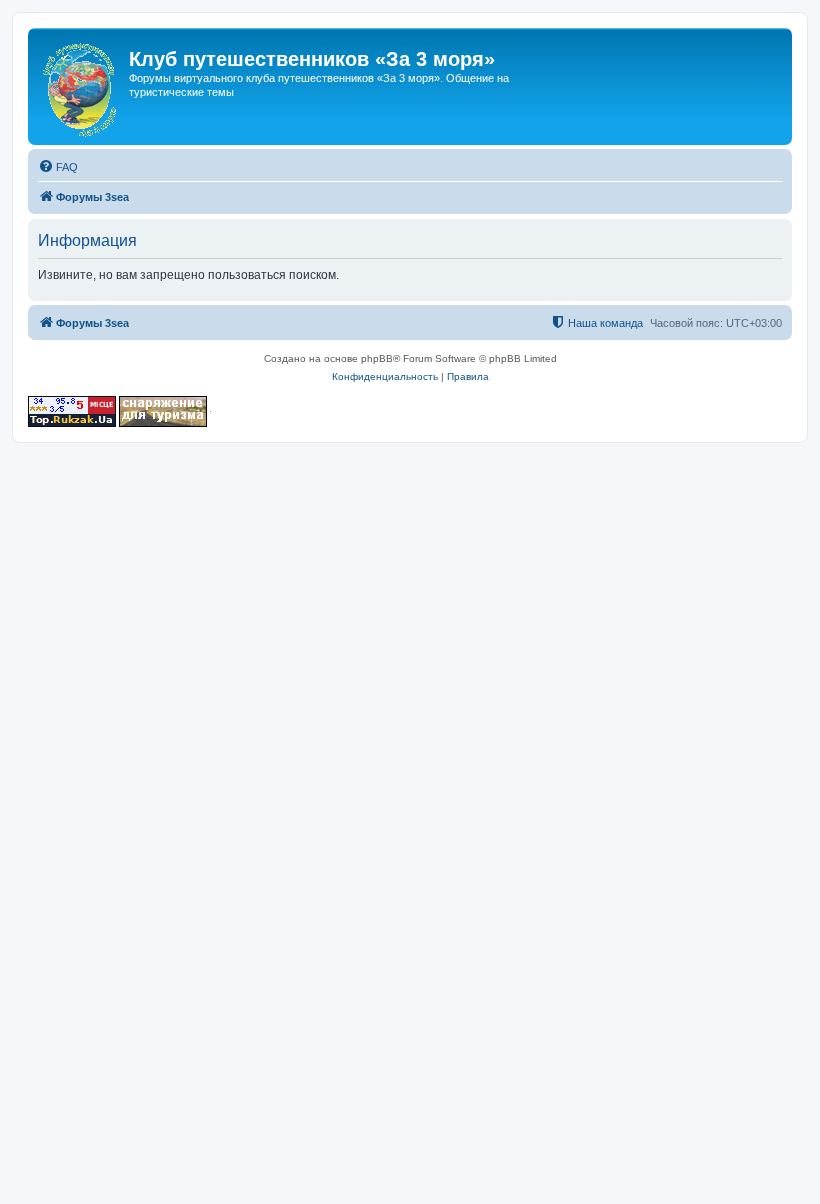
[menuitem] (58, 167)
